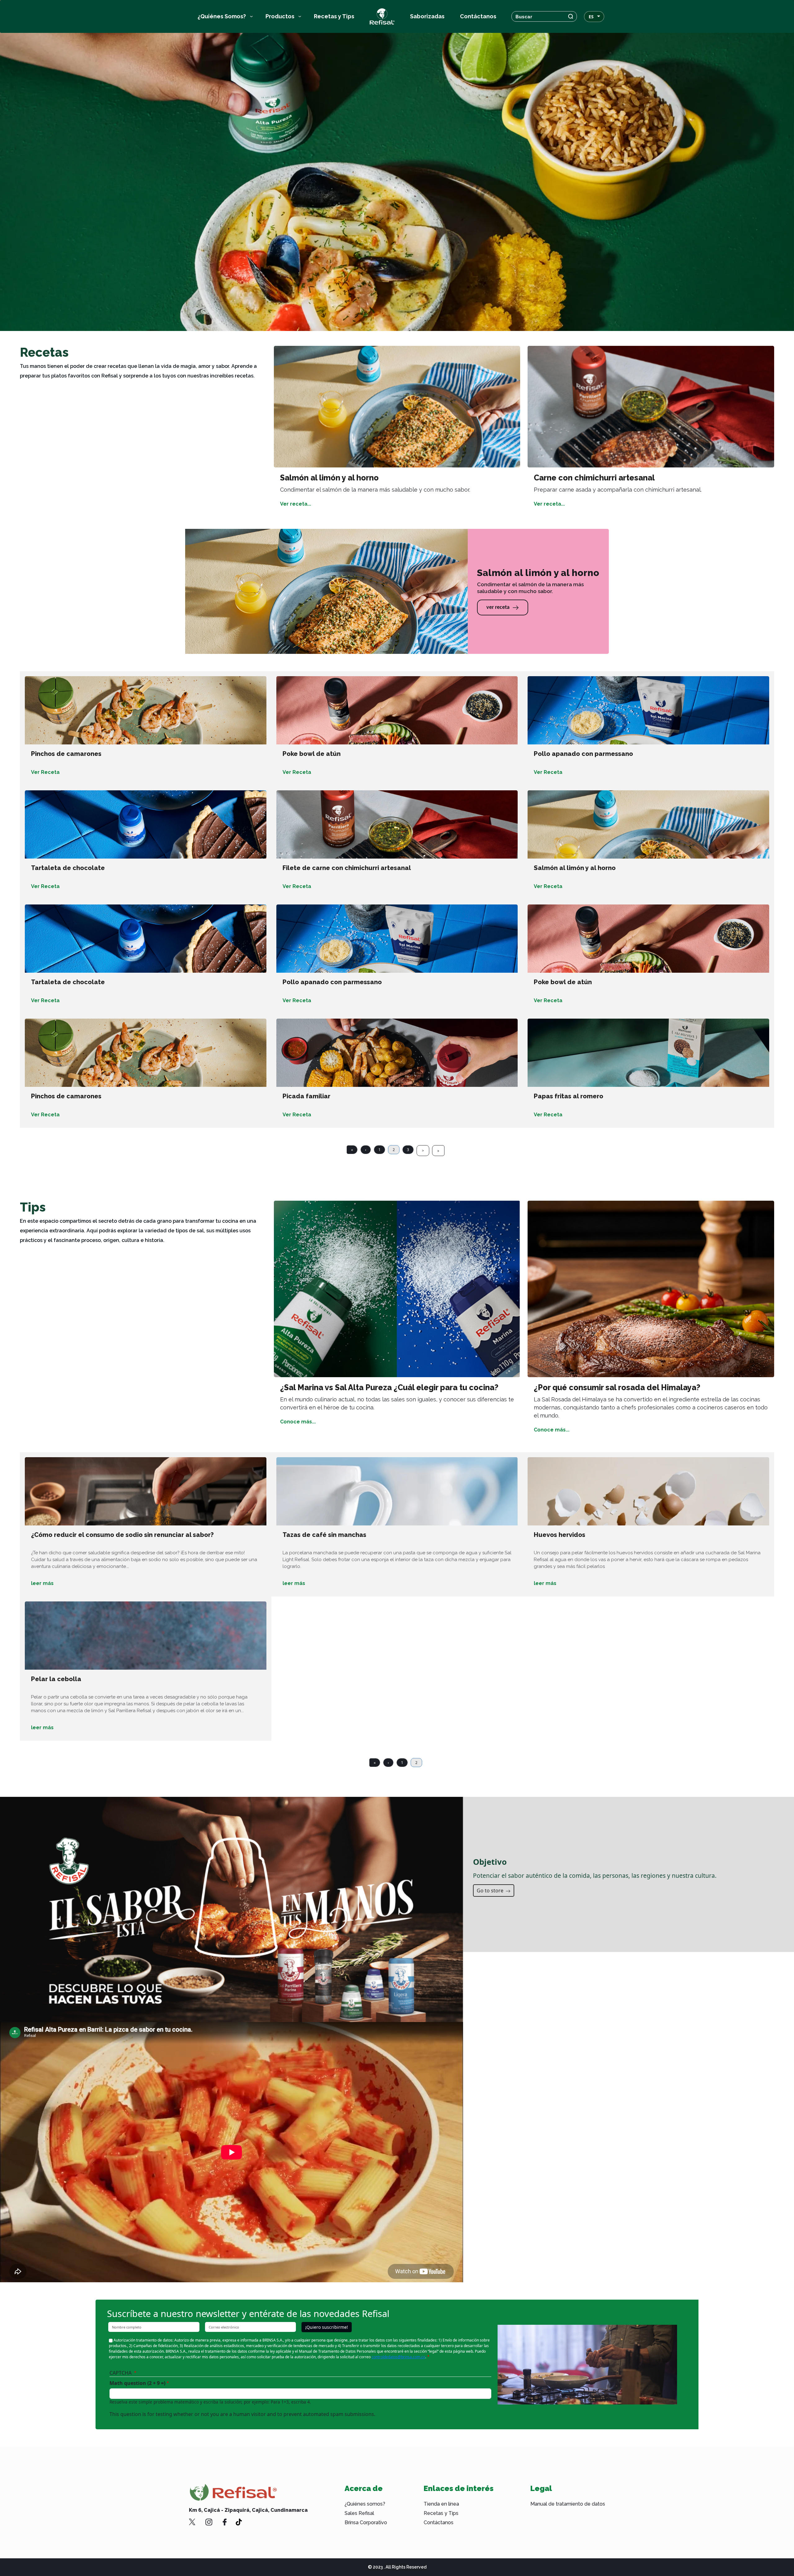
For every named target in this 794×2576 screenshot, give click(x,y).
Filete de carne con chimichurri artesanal (347, 868)
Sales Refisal (359, 2513)
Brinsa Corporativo (366, 2522)
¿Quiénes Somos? (222, 16)
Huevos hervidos (560, 1535)
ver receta (498, 607)
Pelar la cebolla (56, 1679)
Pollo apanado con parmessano (583, 754)
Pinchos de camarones (66, 754)
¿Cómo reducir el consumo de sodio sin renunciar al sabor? (122, 1535)
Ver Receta (45, 772)
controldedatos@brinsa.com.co (398, 2357)
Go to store (491, 1891)
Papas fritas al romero (569, 1096)
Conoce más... (298, 1422)
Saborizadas (427, 16)
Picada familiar (306, 1096)
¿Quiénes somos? (365, 2504)
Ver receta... (296, 504)
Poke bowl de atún (312, 754)
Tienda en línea (441, 2504)
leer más (42, 1583)
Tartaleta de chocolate (68, 868)
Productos (280, 16)
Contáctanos (478, 16)
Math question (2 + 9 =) (137, 2383)
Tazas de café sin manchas (324, 1535)
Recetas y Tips (334, 16)
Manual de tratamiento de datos (568, 2504)
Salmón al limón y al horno (575, 868)
